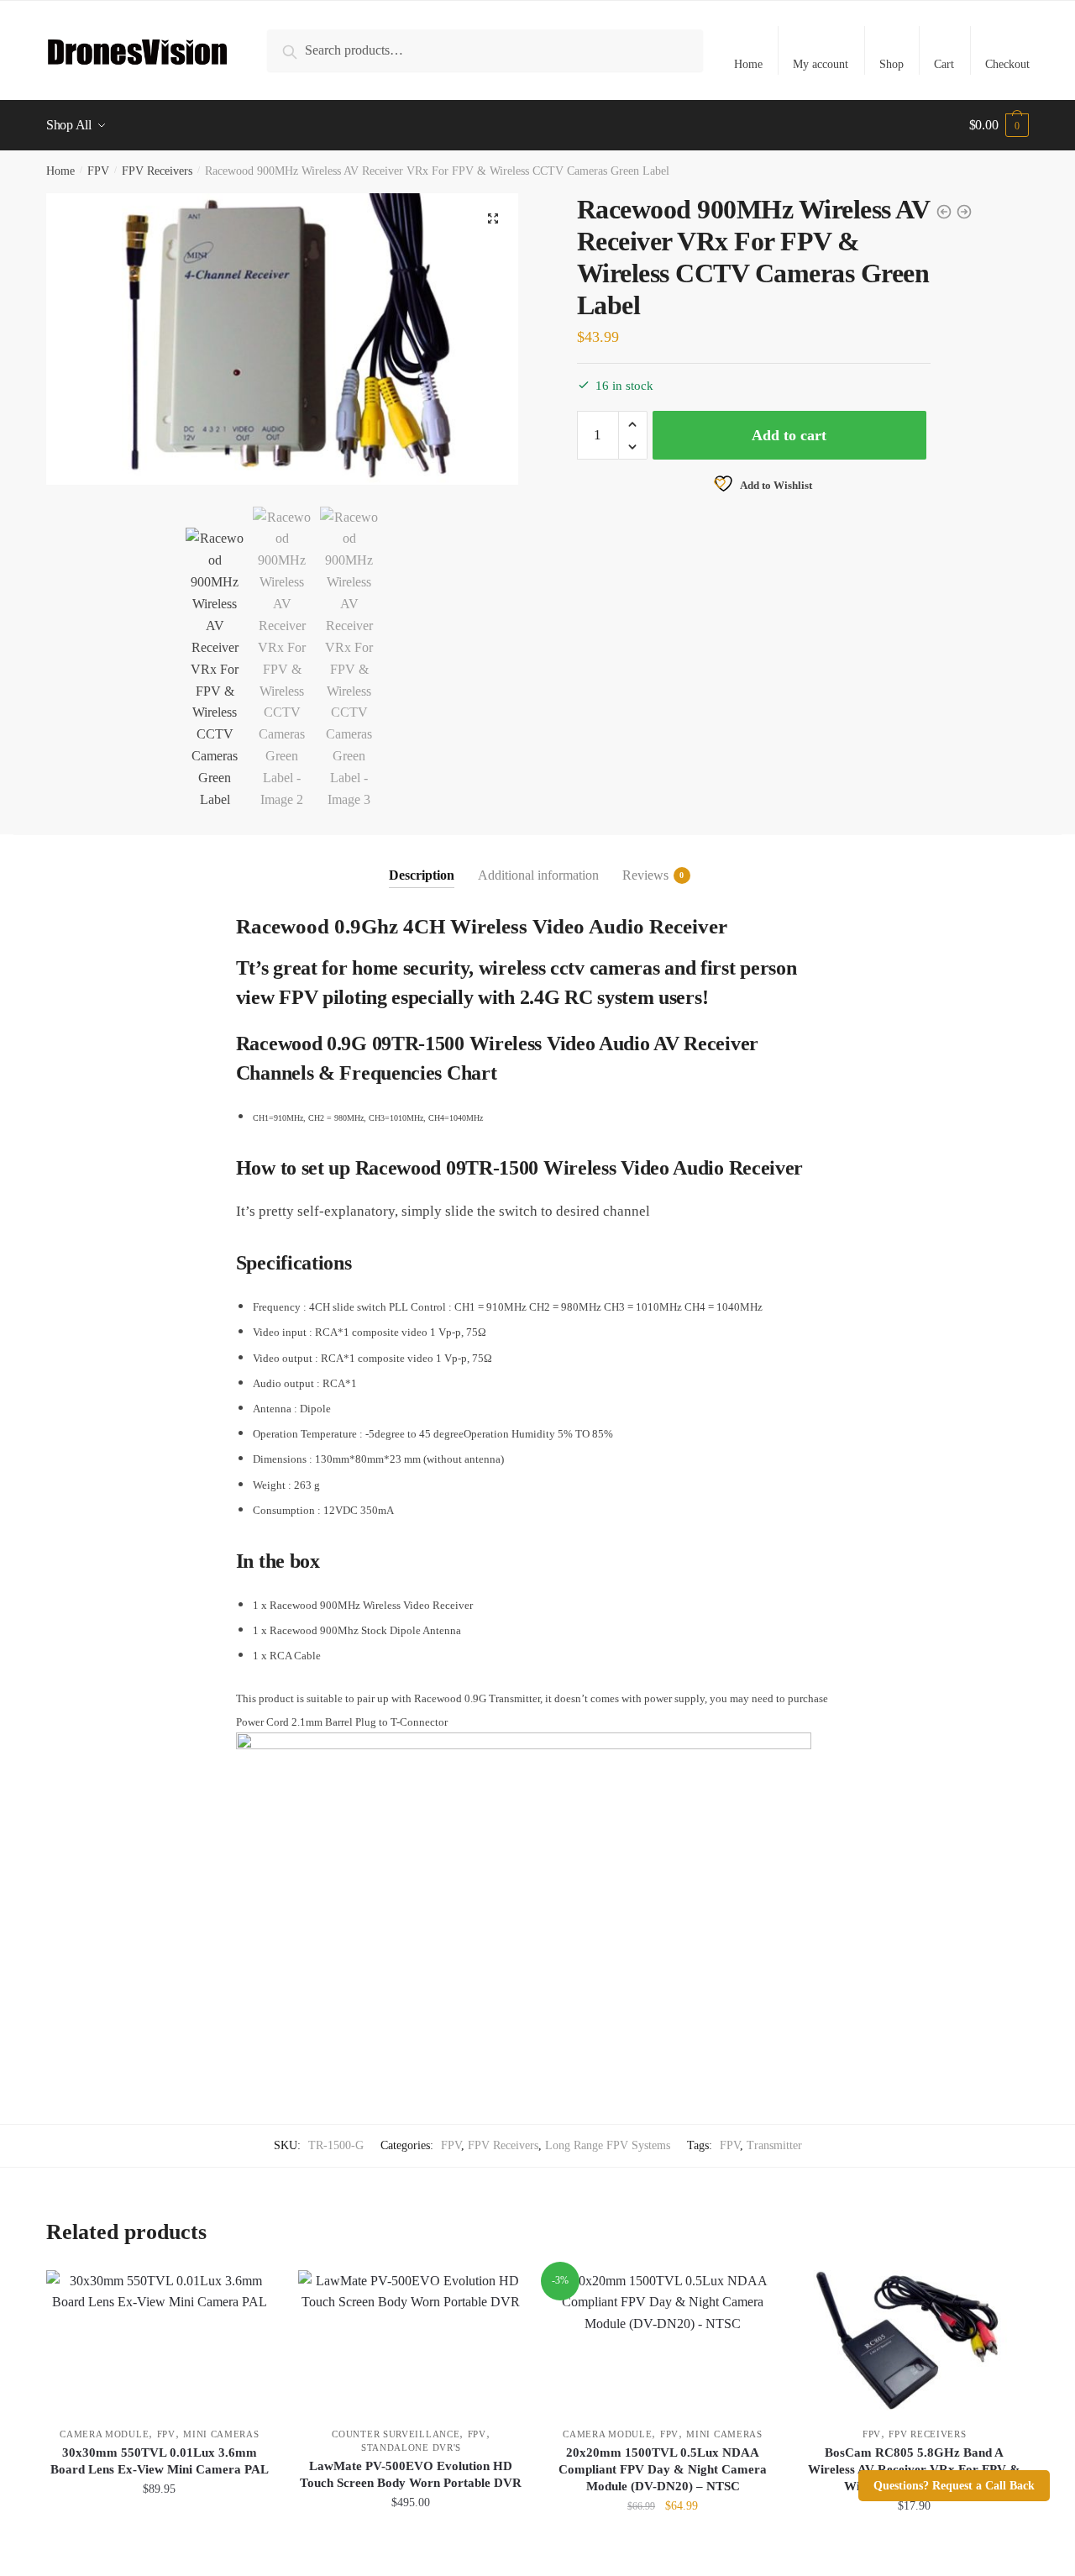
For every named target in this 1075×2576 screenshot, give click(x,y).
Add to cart (789, 435)
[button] (493, 218)
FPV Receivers (157, 171)
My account (821, 64)
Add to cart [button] (160, 2543)
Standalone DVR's (411, 2447)
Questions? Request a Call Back (954, 2486)
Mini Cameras (221, 2434)
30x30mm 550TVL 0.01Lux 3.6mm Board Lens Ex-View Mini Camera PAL (160, 2461)
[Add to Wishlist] (252, 2291)
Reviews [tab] (645, 875)
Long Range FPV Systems (608, 2145)
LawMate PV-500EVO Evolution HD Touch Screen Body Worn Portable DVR (411, 2474)
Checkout (1007, 64)
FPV (98, 171)
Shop (891, 64)
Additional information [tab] (538, 875)
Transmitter (774, 2145)
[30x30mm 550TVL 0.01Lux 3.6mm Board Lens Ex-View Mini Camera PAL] (160, 2340)
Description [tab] (422, 875)
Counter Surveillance (396, 2434)
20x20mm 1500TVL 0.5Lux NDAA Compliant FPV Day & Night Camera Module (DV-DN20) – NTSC (663, 2469)
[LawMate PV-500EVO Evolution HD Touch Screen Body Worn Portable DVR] (412, 2340)
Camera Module (104, 2434)
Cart (944, 64)
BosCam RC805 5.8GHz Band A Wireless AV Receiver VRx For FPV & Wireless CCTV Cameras (914, 2469)
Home (748, 64)
